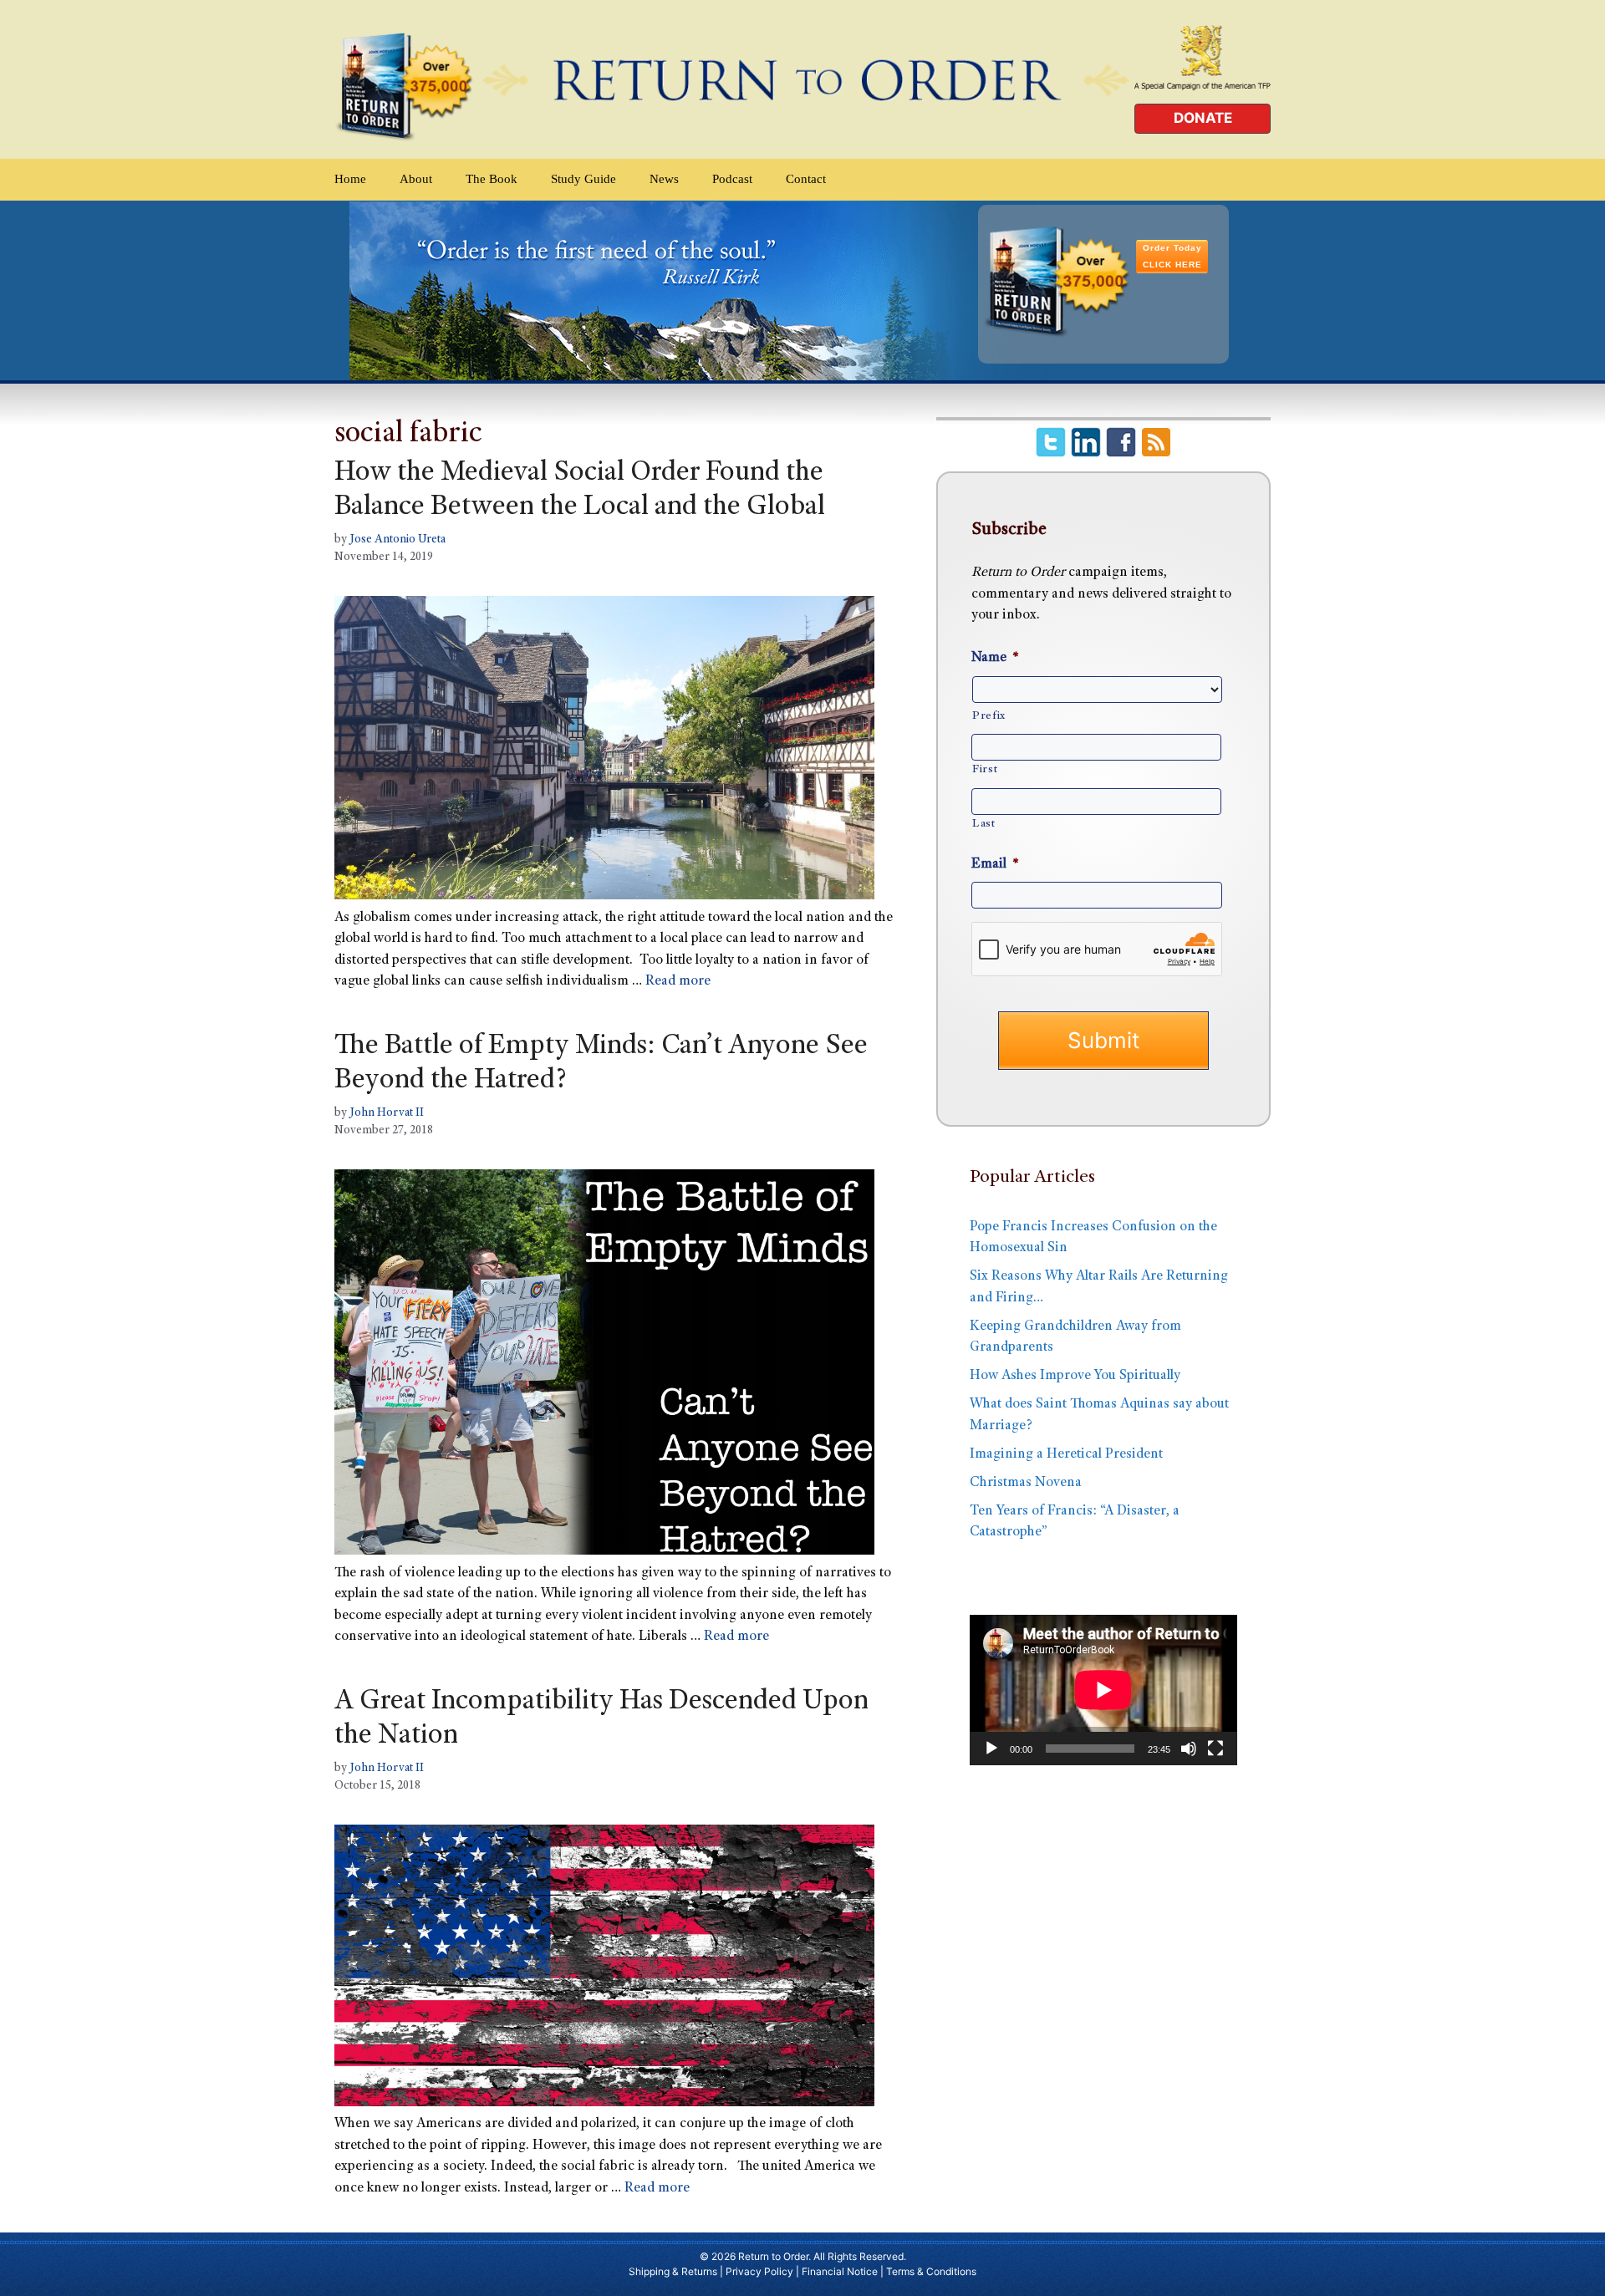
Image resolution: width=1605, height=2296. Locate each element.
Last (984, 824)
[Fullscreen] (1215, 1749)
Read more (678, 982)
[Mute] (1189, 1749)
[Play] (991, 1749)
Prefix (989, 716)
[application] (1103, 1690)
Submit (1103, 1040)
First (985, 770)
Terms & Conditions (931, 2271)
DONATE (1203, 118)
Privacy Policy (759, 2271)
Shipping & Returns (673, 2271)
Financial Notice (840, 2271)
